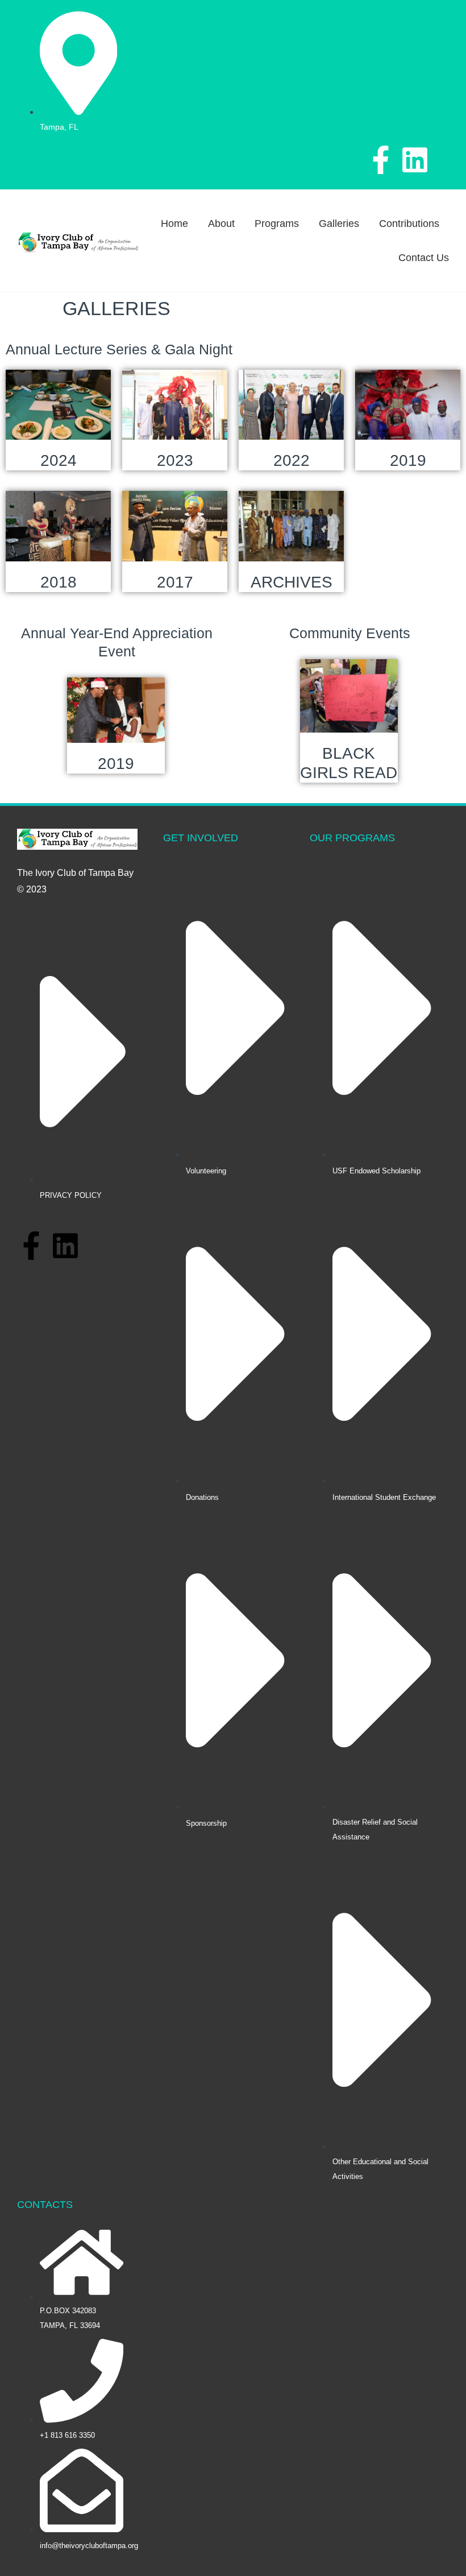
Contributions (409, 224)
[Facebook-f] (381, 160)
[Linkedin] (415, 160)
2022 (292, 460)
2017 (175, 582)
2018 (59, 582)
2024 (59, 460)
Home (174, 224)
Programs (277, 224)
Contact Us (424, 258)
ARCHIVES (292, 582)
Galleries (339, 224)
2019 (408, 460)
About (221, 224)
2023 (175, 460)
